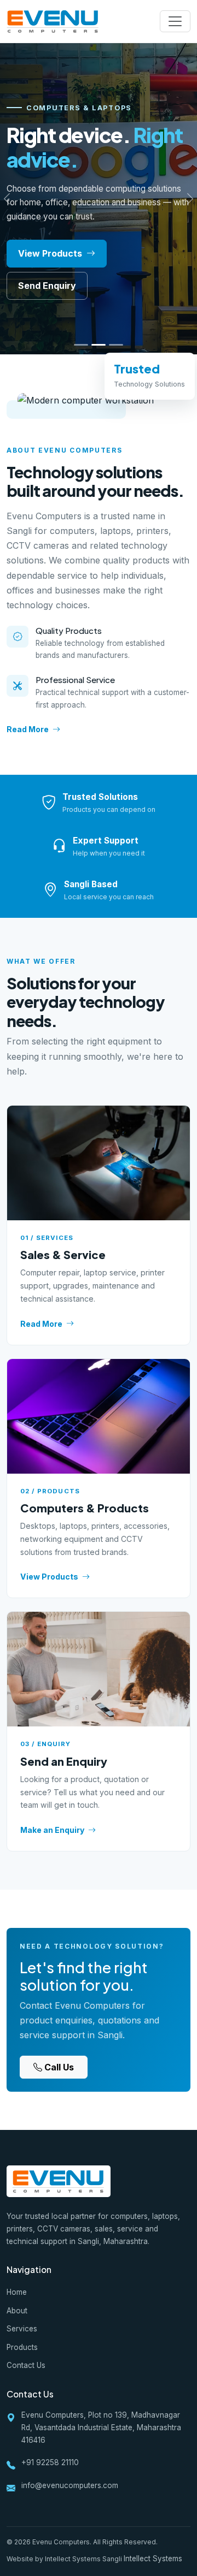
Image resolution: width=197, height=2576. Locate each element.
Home (17, 2292)
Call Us (59, 2067)
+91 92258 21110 (50, 2462)
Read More (28, 729)
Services (22, 2329)
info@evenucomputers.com (70, 2485)
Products (22, 2347)
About (17, 2311)
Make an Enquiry (52, 1830)
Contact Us (26, 2365)
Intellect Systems (153, 2559)
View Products (51, 253)
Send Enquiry (47, 286)
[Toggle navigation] (175, 21)
